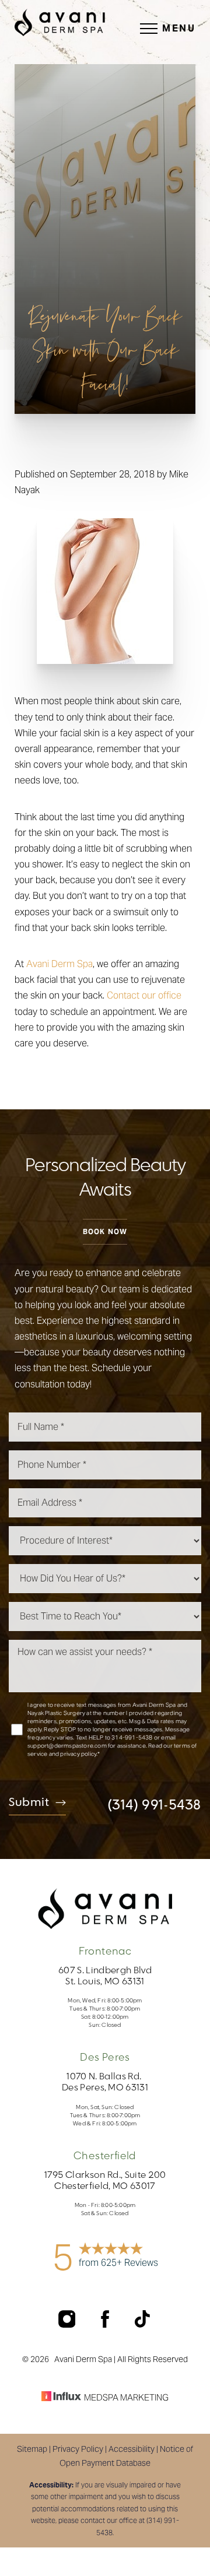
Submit (29, 1803)
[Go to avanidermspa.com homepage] (60, 22)
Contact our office (144, 995)
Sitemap (32, 2449)
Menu (179, 28)
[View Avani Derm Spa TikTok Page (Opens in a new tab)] (143, 2324)
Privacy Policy (78, 2449)
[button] (149, 29)
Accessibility (132, 2449)
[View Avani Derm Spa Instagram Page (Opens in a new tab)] (68, 2324)
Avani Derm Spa (60, 964)
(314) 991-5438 (154, 1805)
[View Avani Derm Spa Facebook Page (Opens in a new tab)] (106, 2324)
